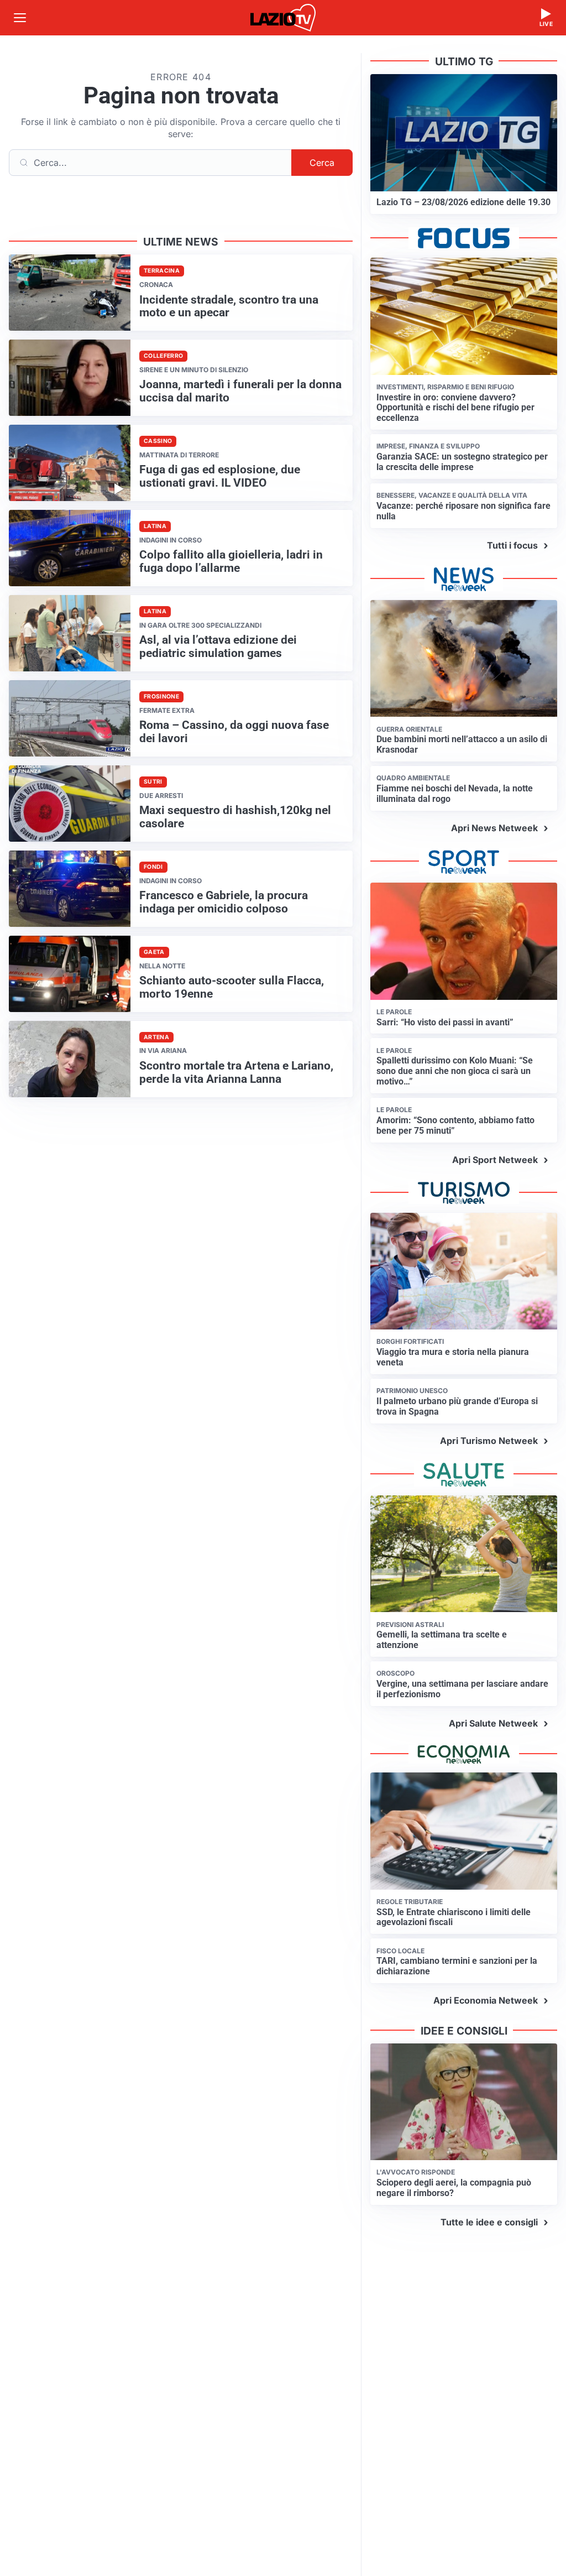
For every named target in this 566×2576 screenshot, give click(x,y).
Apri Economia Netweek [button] (486, 2000)
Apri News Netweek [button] (494, 828)
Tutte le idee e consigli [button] (489, 2222)
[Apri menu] (20, 18)
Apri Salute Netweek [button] (493, 1723)
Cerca (322, 163)
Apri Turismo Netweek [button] (489, 1441)
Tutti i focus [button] (512, 545)
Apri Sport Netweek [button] (495, 1160)
